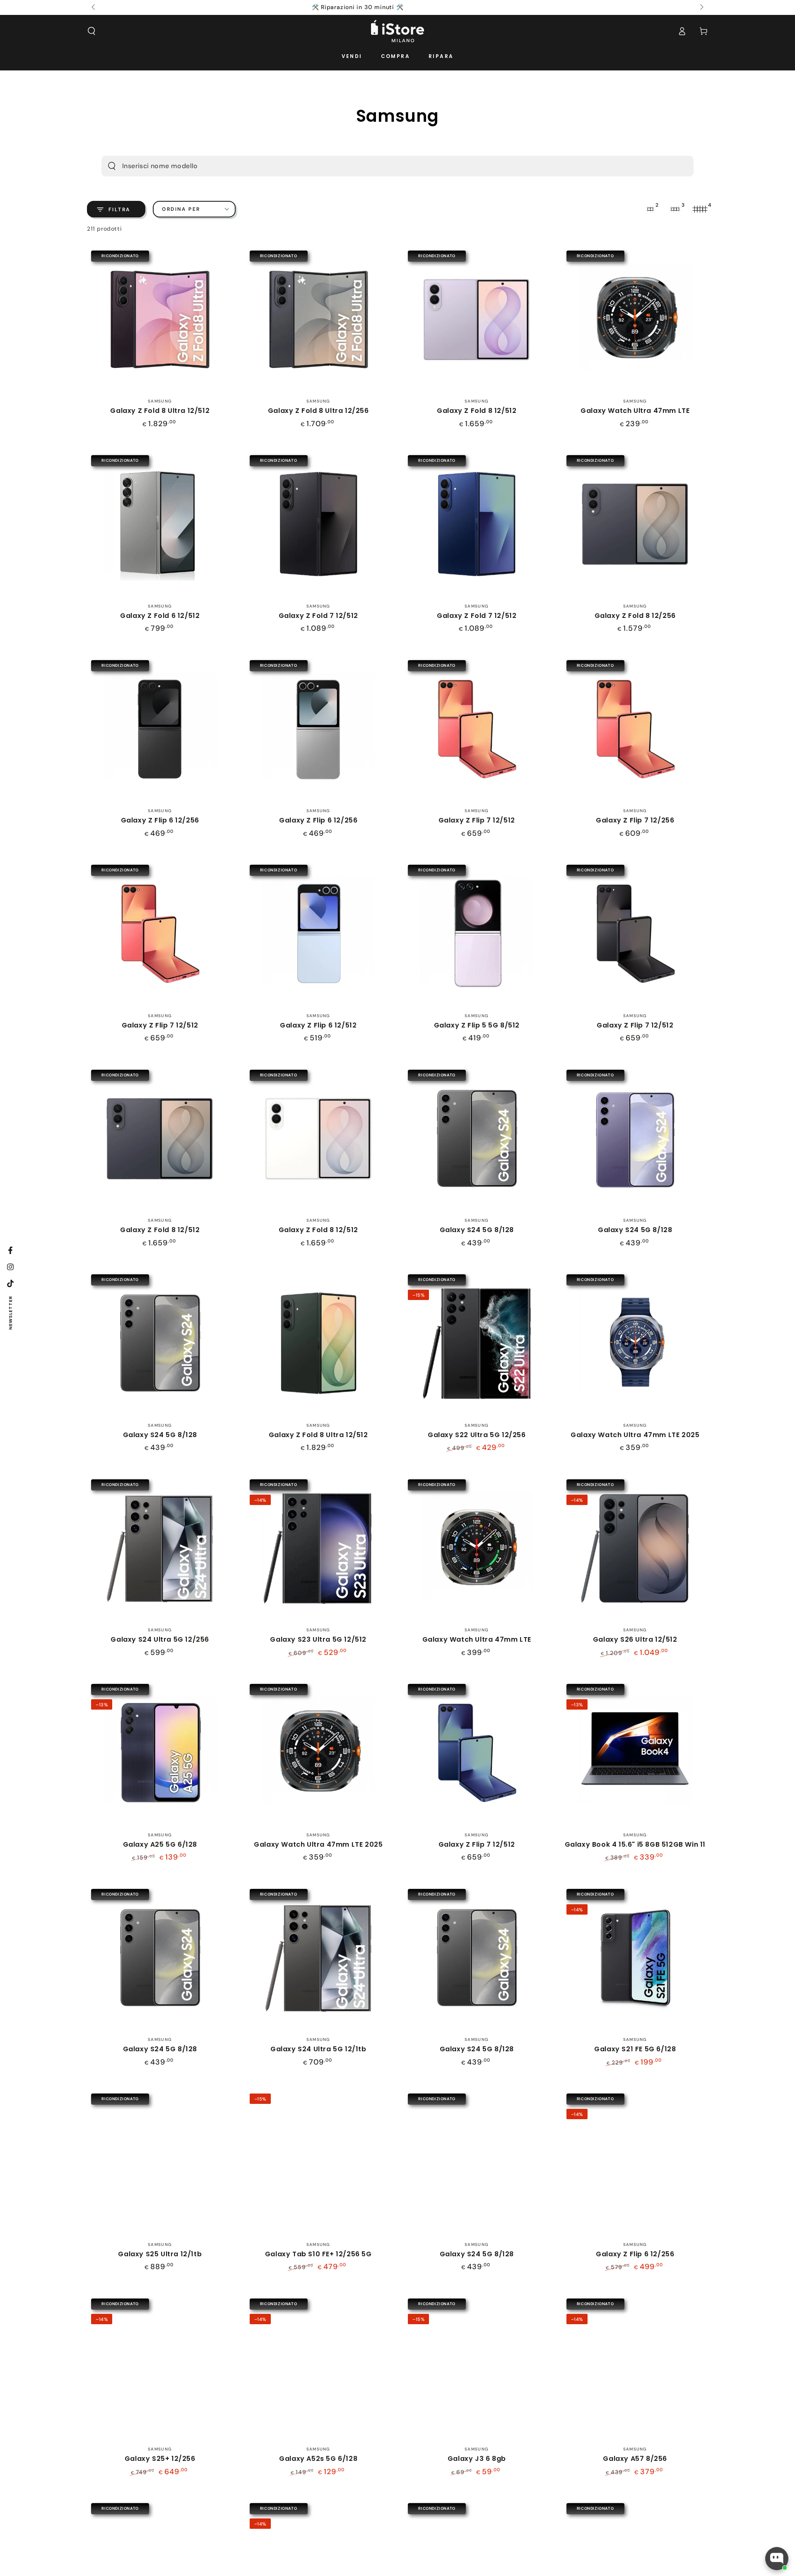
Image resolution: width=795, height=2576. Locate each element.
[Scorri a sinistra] (94, 7)
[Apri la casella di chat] (777, 2559)
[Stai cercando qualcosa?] (112, 166)
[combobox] (383, 166)
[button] (92, 31)
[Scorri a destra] (701, 7)
